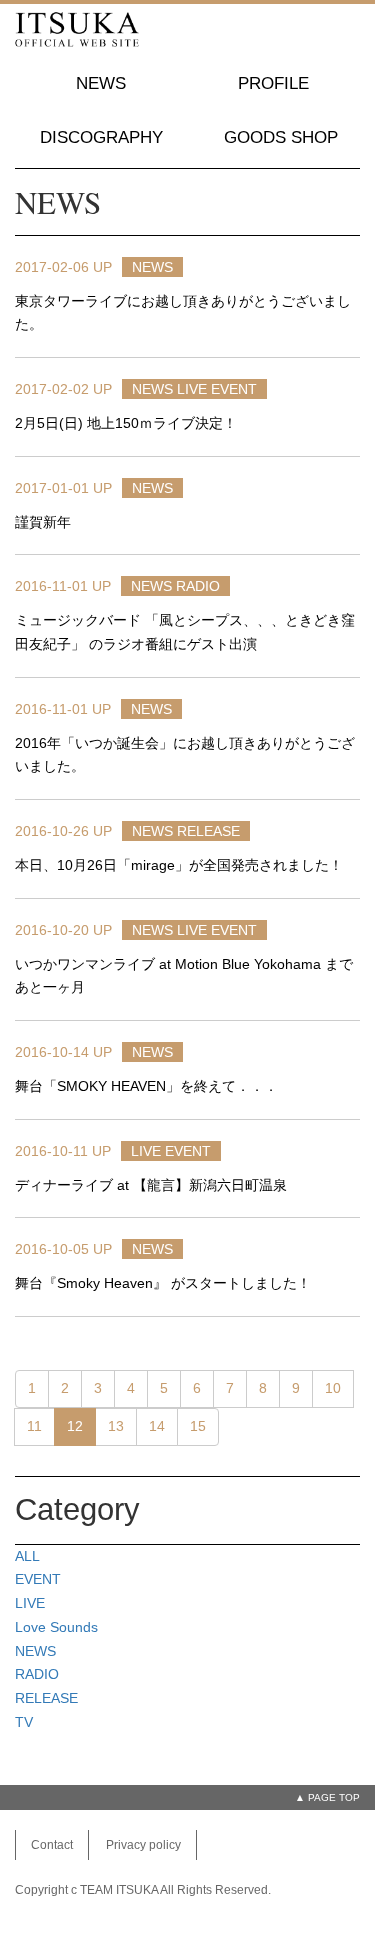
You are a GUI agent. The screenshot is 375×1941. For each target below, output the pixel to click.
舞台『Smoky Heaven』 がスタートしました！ (163, 1283)
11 (34, 1426)
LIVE (192, 389)
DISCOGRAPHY (101, 137)
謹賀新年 (43, 522)
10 (333, 1388)
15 (198, 1426)
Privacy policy (143, 1845)
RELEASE (208, 831)
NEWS (101, 83)
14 (157, 1426)
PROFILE (273, 83)
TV (24, 1722)
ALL (27, 1556)
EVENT (234, 389)
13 (116, 1426)
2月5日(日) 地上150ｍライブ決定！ (126, 423)
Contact (52, 1845)
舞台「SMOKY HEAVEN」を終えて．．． (146, 1086)
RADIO (198, 586)
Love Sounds (56, 1627)
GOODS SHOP (281, 137)
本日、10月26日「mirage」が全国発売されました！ (179, 865)
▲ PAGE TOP (327, 1797)
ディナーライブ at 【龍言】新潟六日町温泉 (151, 1185)
